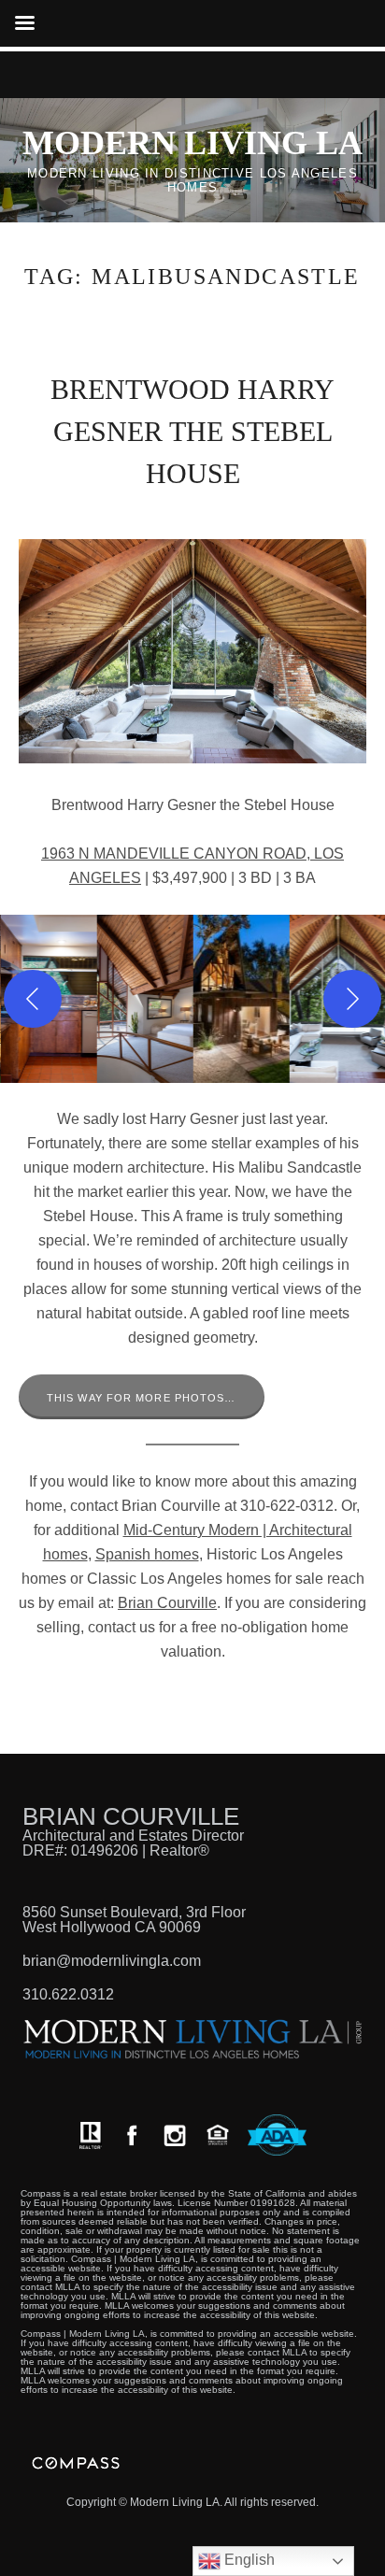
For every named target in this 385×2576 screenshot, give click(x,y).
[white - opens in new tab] (175, 2135)
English (248, 2560)
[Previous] (33, 999)
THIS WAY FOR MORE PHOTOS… (142, 1398)
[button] (144, 999)
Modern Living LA (192, 143)
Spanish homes (147, 1554)
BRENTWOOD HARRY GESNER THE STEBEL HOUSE (192, 431)
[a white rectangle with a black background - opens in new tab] (132, 2135)
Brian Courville (167, 1603)
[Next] (352, 999)
